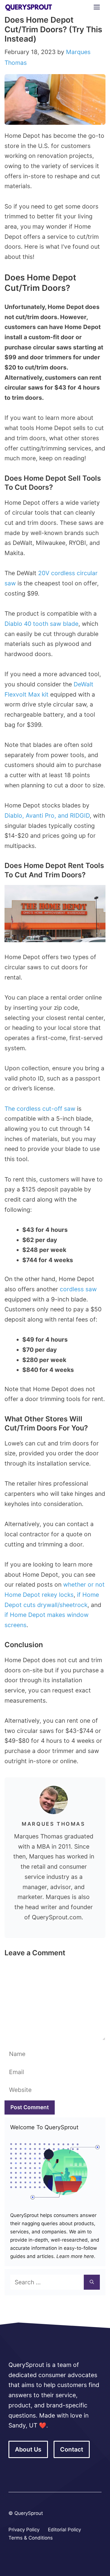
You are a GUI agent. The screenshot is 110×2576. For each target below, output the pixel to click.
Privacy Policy (24, 2530)
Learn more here (74, 2256)
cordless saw (78, 1289)
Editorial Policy (64, 2530)
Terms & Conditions (31, 2538)
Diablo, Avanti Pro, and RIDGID (47, 816)
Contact (72, 2449)
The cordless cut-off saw (40, 1109)
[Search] (92, 2282)
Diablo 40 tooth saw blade (41, 624)
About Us (28, 2449)
